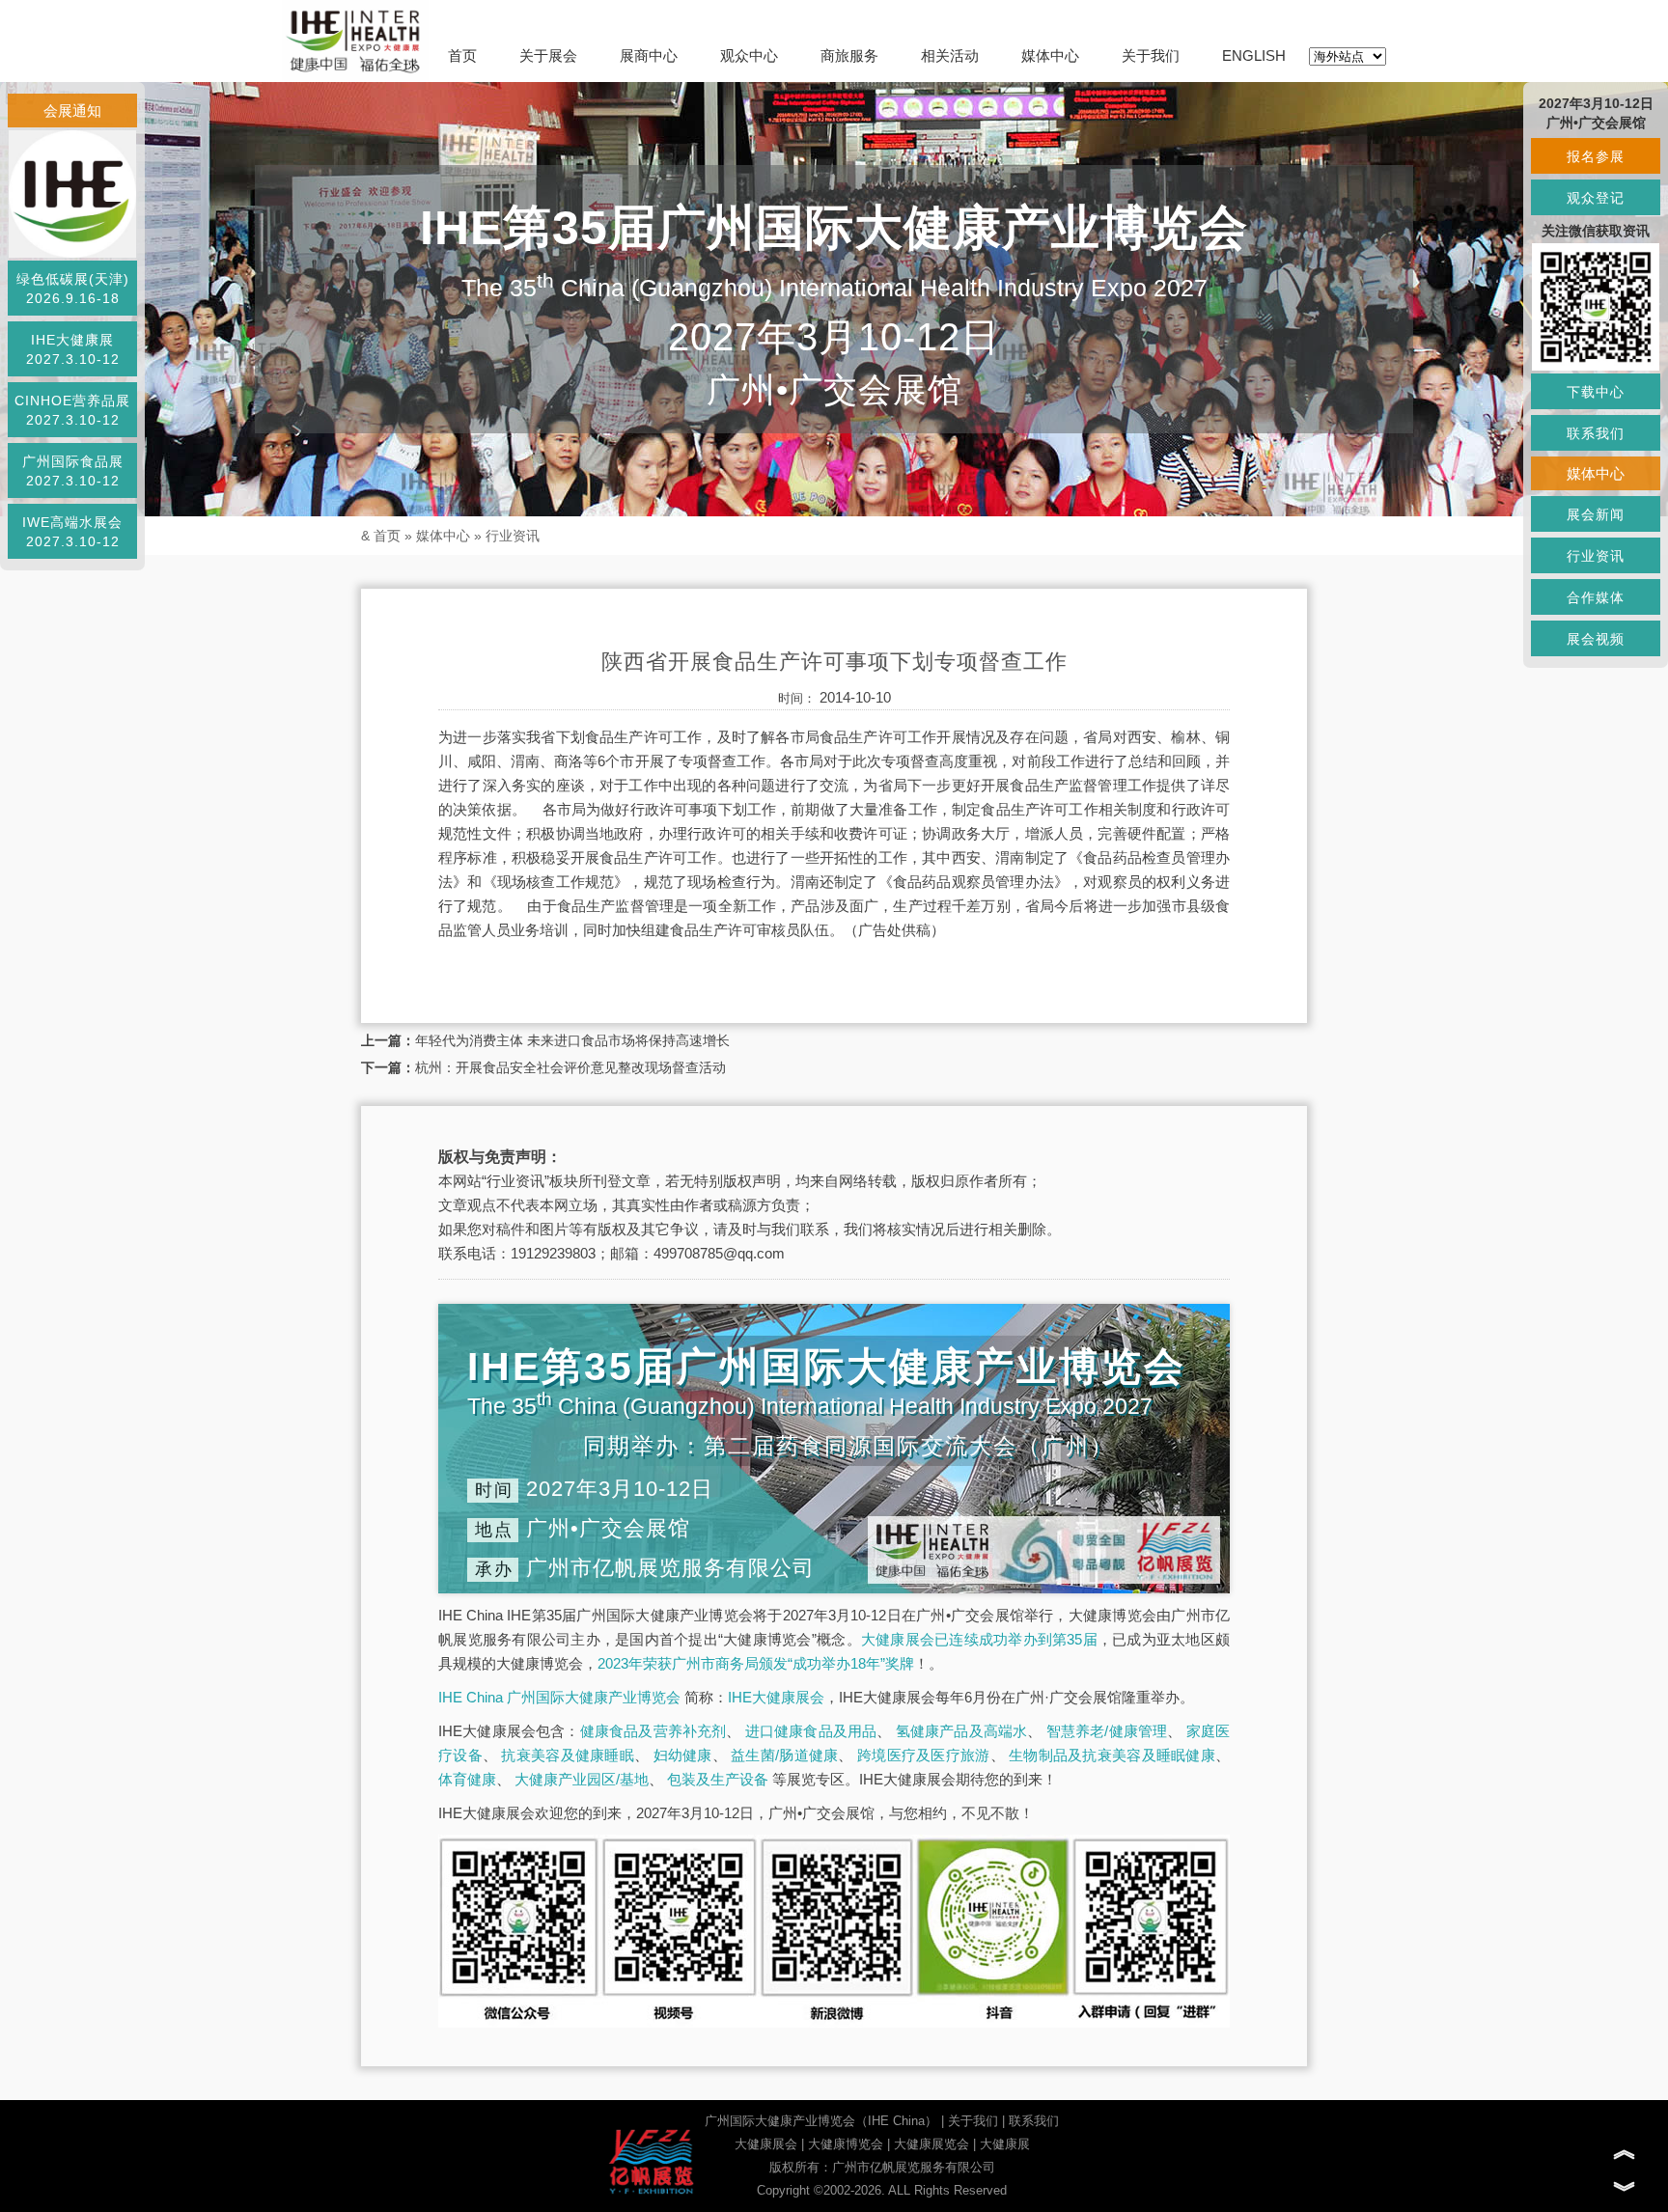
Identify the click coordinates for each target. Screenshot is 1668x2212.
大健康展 (1005, 2144)
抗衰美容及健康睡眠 (568, 1755)
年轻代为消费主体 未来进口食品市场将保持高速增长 (572, 1040)
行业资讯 (513, 536)
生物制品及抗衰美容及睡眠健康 (1112, 1755)
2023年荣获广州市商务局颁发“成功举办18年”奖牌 (756, 1663)
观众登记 (1596, 198)
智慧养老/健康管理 (1107, 1731)
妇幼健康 (683, 1755)
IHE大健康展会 (776, 1697)
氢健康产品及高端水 (962, 1731)
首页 (462, 55)
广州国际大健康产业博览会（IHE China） (821, 2121)
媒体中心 (1050, 55)
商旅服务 (849, 55)
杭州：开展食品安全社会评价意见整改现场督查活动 (570, 1067)
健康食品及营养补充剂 (653, 1731)
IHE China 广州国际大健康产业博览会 (559, 1697)
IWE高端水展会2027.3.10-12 (72, 532)
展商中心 (649, 55)
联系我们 (1034, 2121)
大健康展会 (766, 2144)
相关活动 (950, 55)
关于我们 (1151, 55)
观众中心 (749, 55)
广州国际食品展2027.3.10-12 (73, 471)
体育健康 (467, 1779)
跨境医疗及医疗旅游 (924, 1755)
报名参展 (1596, 156)
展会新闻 (1596, 514)
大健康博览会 (846, 2144)
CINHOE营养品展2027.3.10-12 (72, 410)
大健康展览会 (931, 2144)
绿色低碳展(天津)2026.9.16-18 (73, 289)
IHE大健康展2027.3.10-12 (73, 349)
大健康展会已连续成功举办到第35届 (979, 1639)
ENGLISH (1254, 55)
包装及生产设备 (718, 1779)
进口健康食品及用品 (811, 1731)
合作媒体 (1596, 597)
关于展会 (548, 55)
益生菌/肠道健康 (784, 1755)
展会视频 (1596, 639)
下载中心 (1596, 392)
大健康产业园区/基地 (582, 1779)
